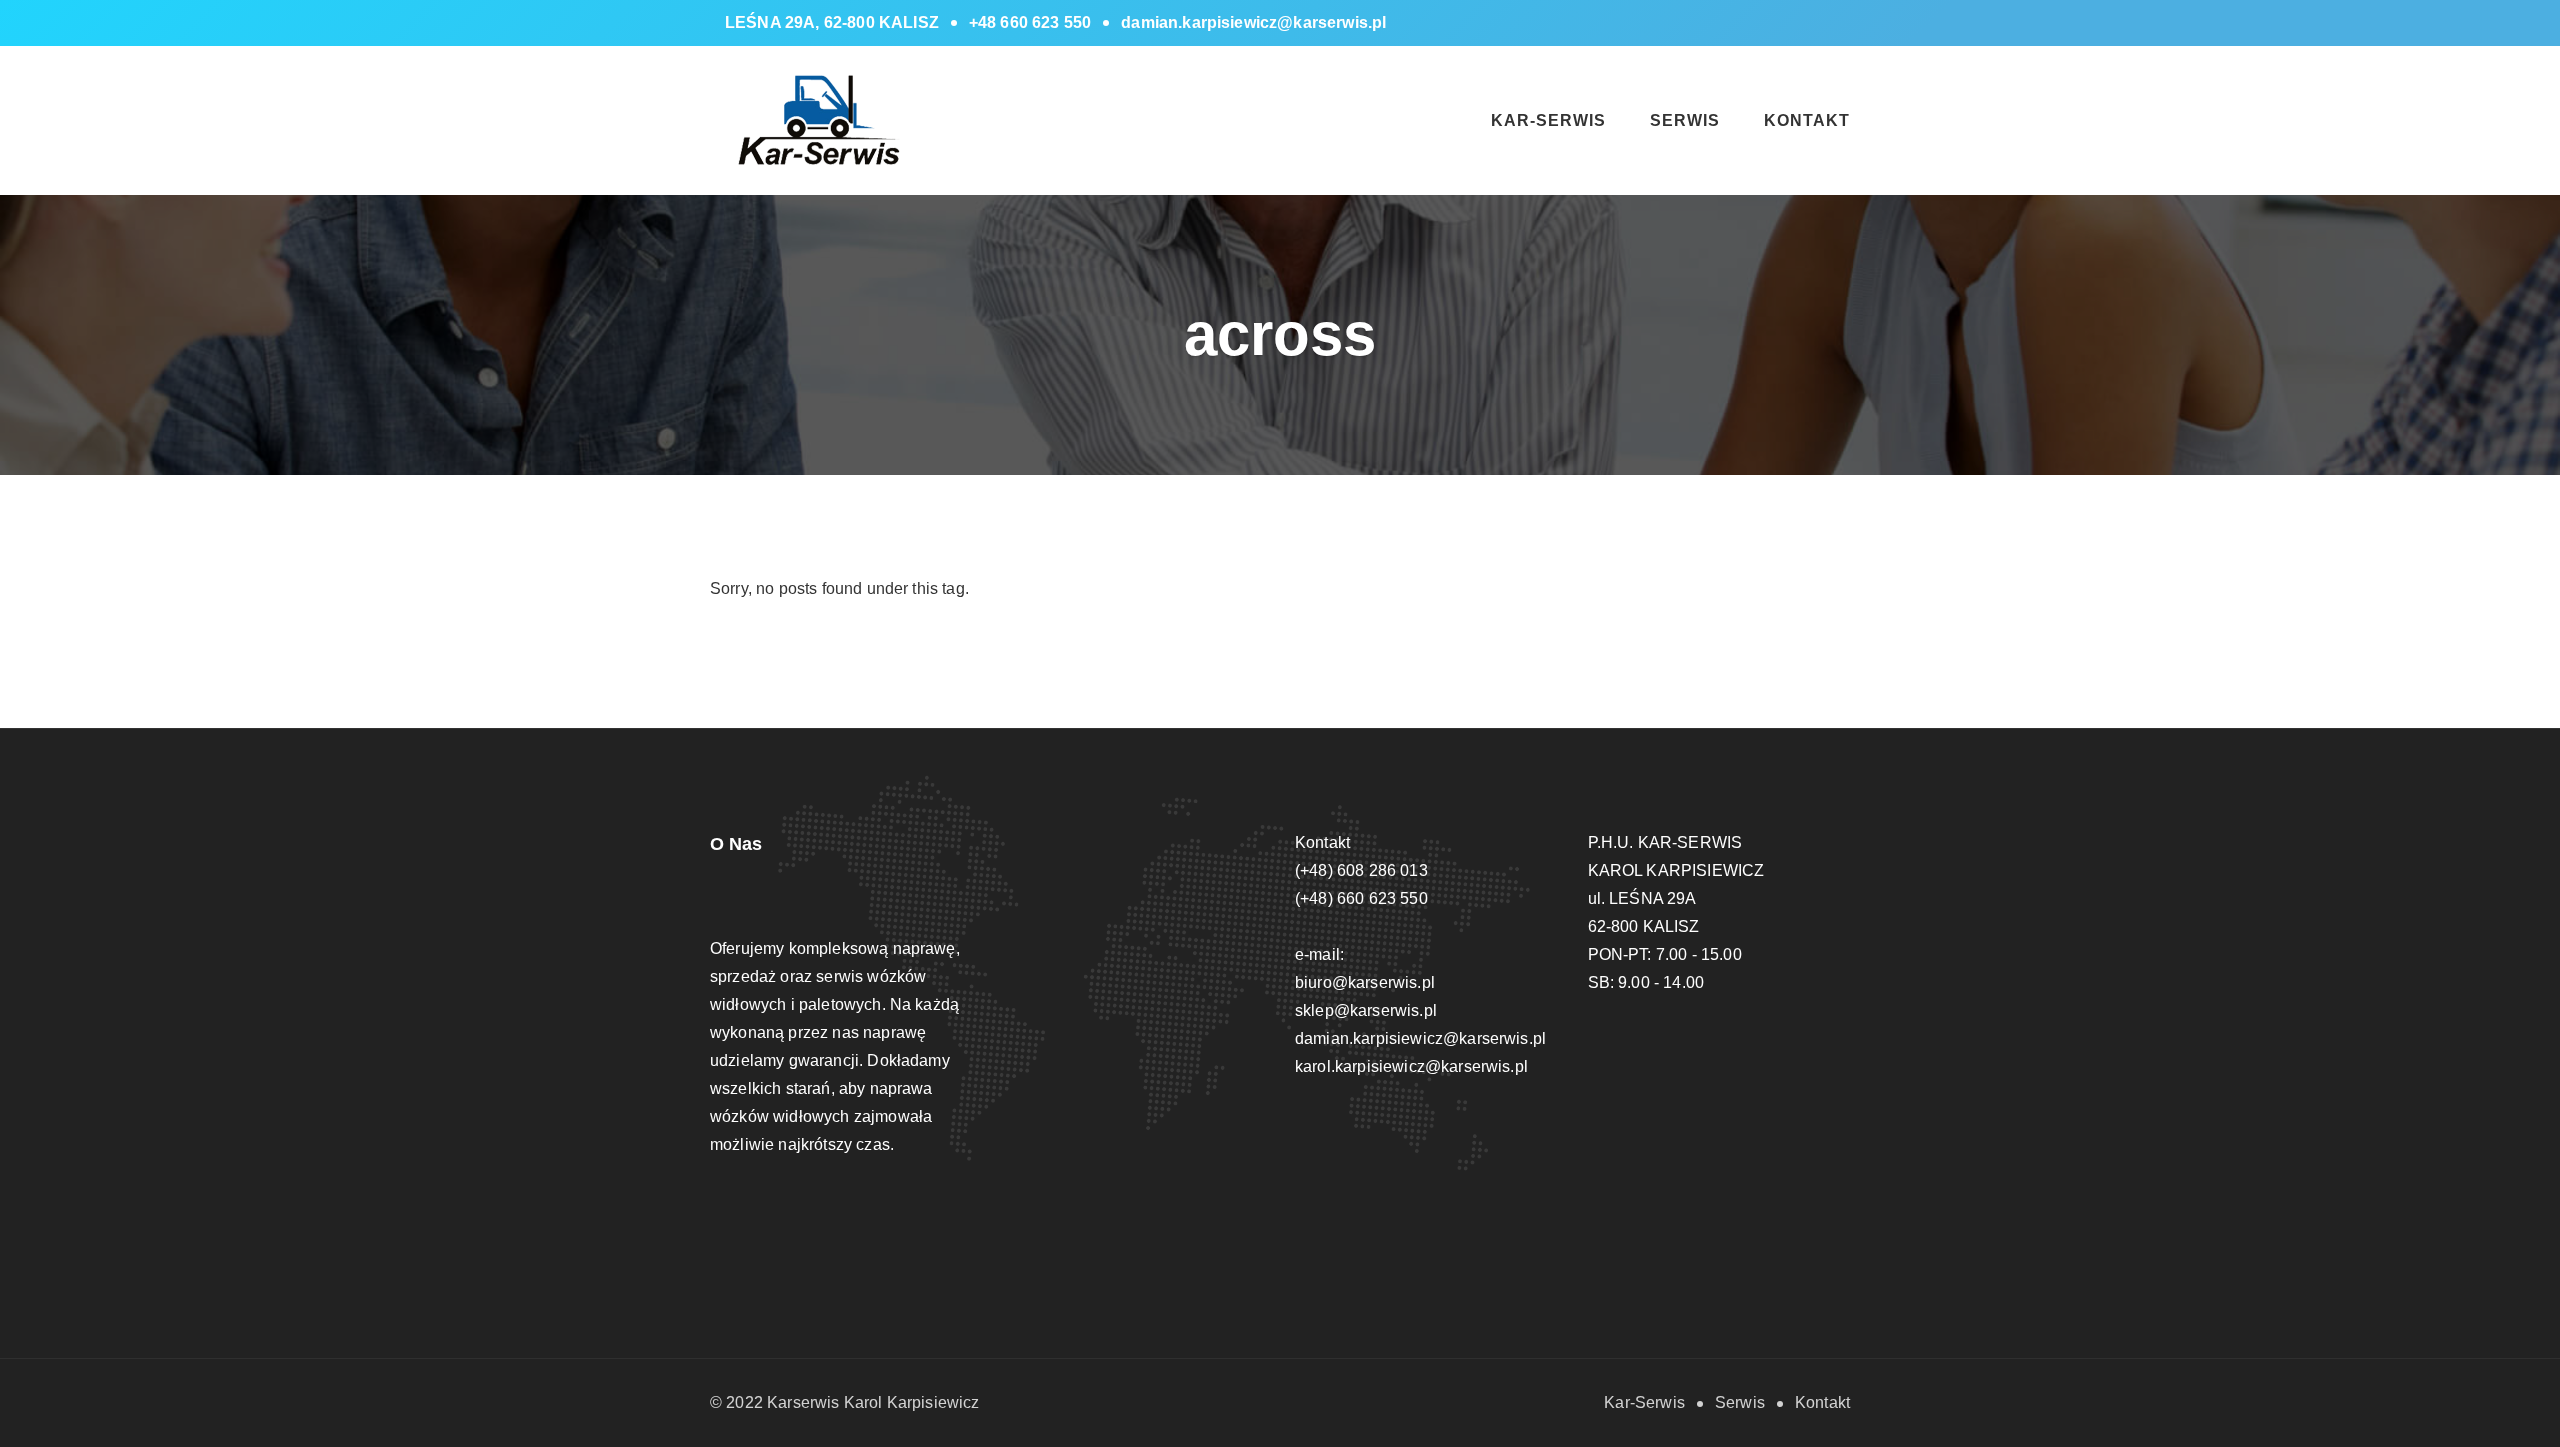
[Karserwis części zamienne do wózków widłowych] (823, 119)
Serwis (1685, 120)
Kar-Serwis (1548, 120)
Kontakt (1807, 120)
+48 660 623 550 (1030, 22)
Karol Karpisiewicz (912, 1402)
